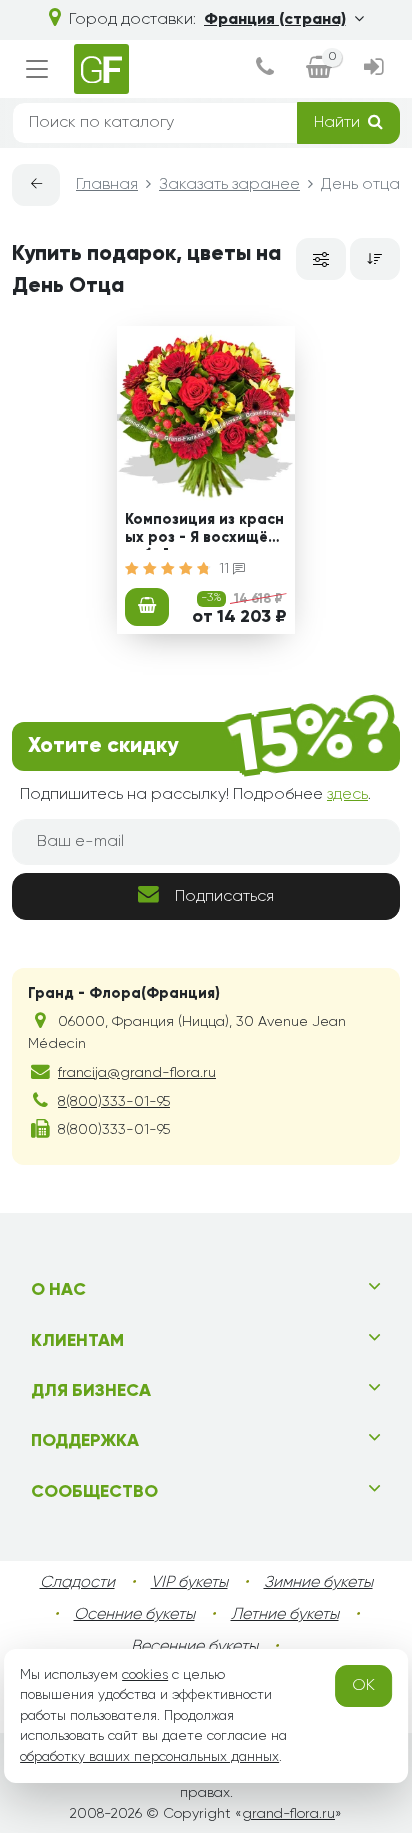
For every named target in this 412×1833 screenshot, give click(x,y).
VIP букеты (189, 1583)
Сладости (77, 1583)
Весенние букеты (194, 1647)
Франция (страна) (275, 20)
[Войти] (374, 69)
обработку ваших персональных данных (149, 1757)
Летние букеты (285, 1615)
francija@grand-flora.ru (137, 1073)
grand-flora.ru (288, 1814)
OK (363, 1686)
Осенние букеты (134, 1615)
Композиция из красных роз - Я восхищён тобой (204, 531)
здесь (347, 795)
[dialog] (265, 69)
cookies (145, 1675)
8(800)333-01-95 (114, 1102)
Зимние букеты (318, 1583)
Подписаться (224, 897)
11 (226, 569)
